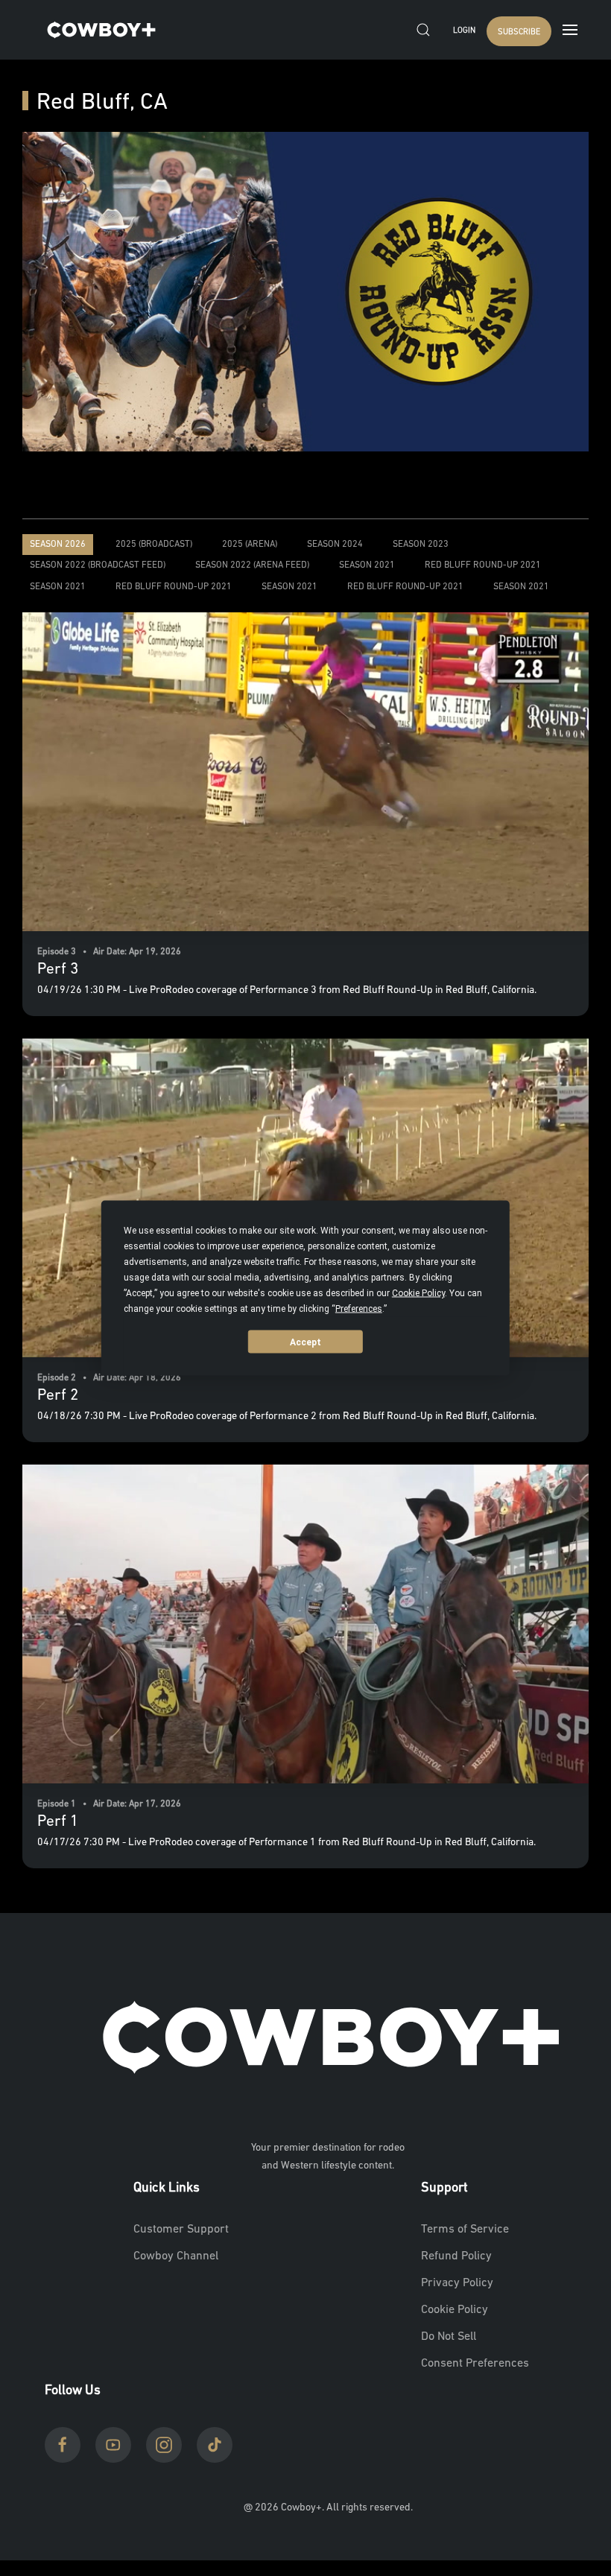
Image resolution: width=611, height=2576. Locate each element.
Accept (305, 1342)
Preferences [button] (359, 1309)
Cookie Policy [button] (418, 1293)
